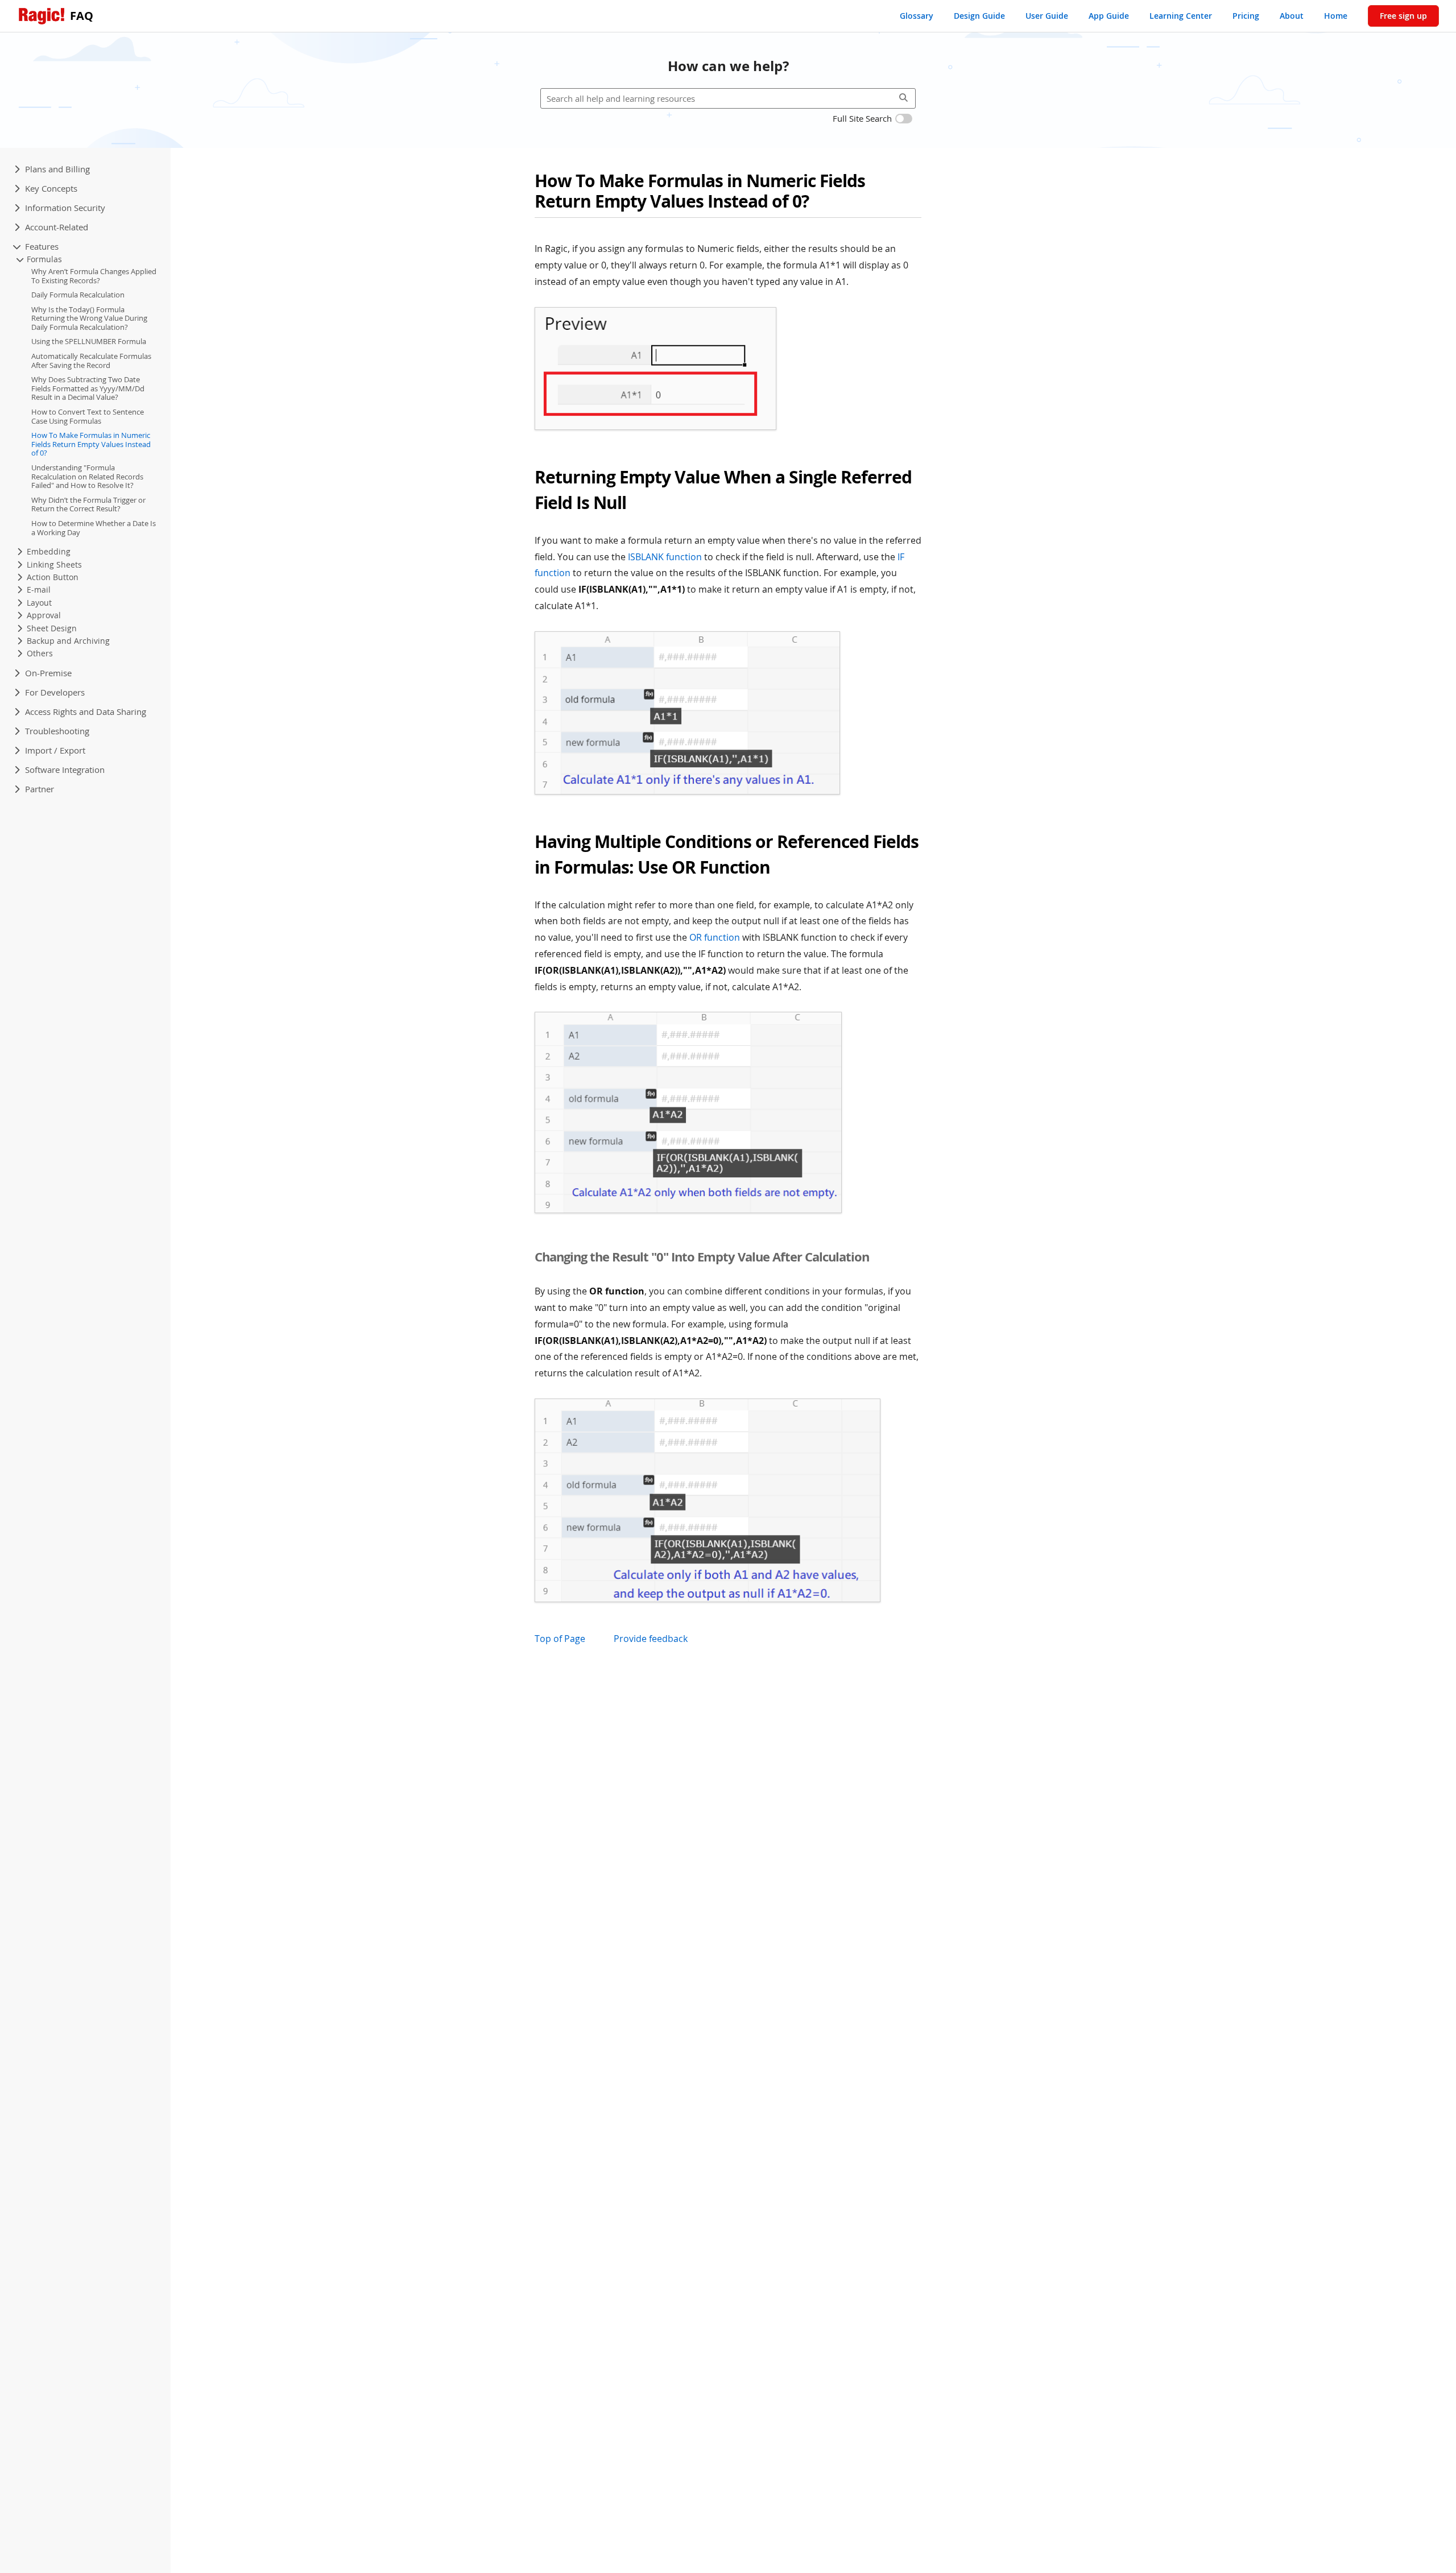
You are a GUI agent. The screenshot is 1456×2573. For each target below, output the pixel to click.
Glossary (917, 16)
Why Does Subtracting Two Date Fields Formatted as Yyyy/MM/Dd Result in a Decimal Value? (88, 389)
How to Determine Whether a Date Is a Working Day (94, 528)
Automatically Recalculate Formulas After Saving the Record (91, 361)
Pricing (1246, 16)
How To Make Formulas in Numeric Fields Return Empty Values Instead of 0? (91, 444)
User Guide (1047, 16)
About (1292, 16)
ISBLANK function (665, 557)
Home (1336, 16)
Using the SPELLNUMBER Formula (89, 342)
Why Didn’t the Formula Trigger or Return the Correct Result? (88, 505)
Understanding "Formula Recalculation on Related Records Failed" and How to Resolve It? (87, 477)
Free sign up (1403, 16)
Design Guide (979, 16)
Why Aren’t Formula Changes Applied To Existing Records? (94, 276)
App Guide (1109, 16)
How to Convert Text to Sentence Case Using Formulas (88, 417)
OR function (715, 937)
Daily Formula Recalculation (78, 295)
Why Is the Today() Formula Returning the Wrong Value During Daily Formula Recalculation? (89, 319)
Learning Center (1181, 16)
